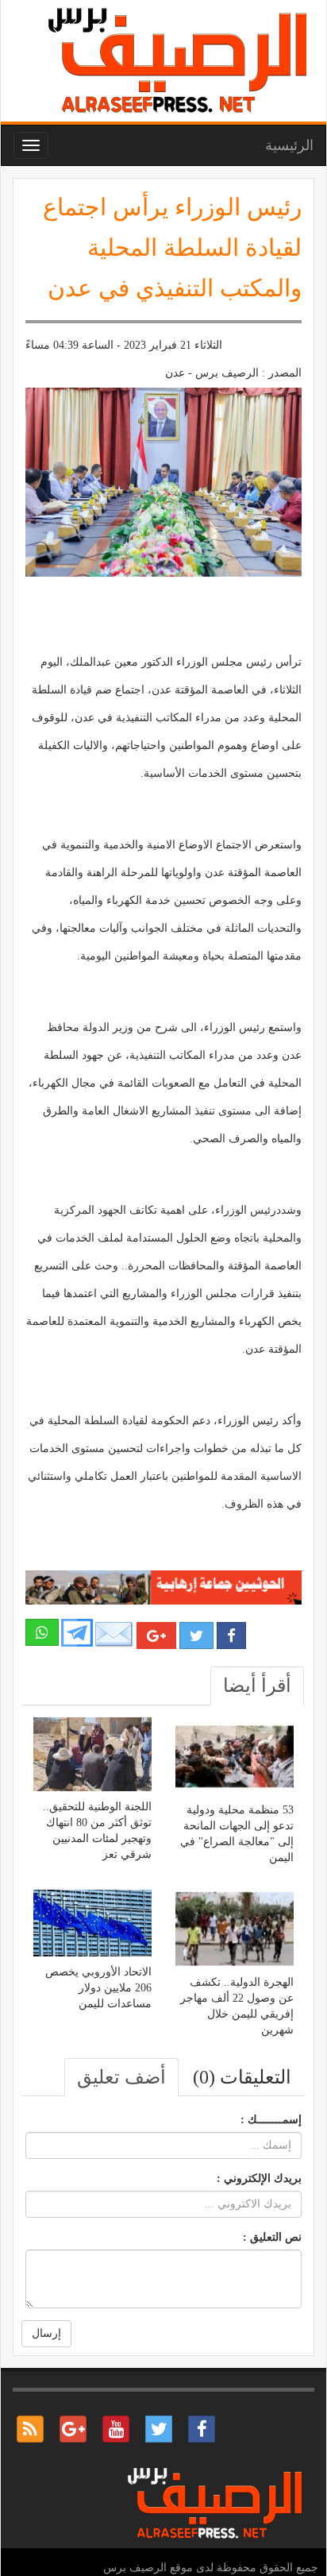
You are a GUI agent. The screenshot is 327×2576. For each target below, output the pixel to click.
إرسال (46, 2333)
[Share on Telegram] (77, 1632)
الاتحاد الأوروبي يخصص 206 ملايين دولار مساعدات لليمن (98, 1988)
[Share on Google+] (156, 1636)
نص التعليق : (272, 2237)
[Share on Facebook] (231, 1636)
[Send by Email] (114, 1635)
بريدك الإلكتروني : (259, 2178)
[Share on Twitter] (196, 1636)
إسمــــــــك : (271, 2120)
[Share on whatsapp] (42, 1632)
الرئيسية (289, 145)
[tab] (257, 1686)
